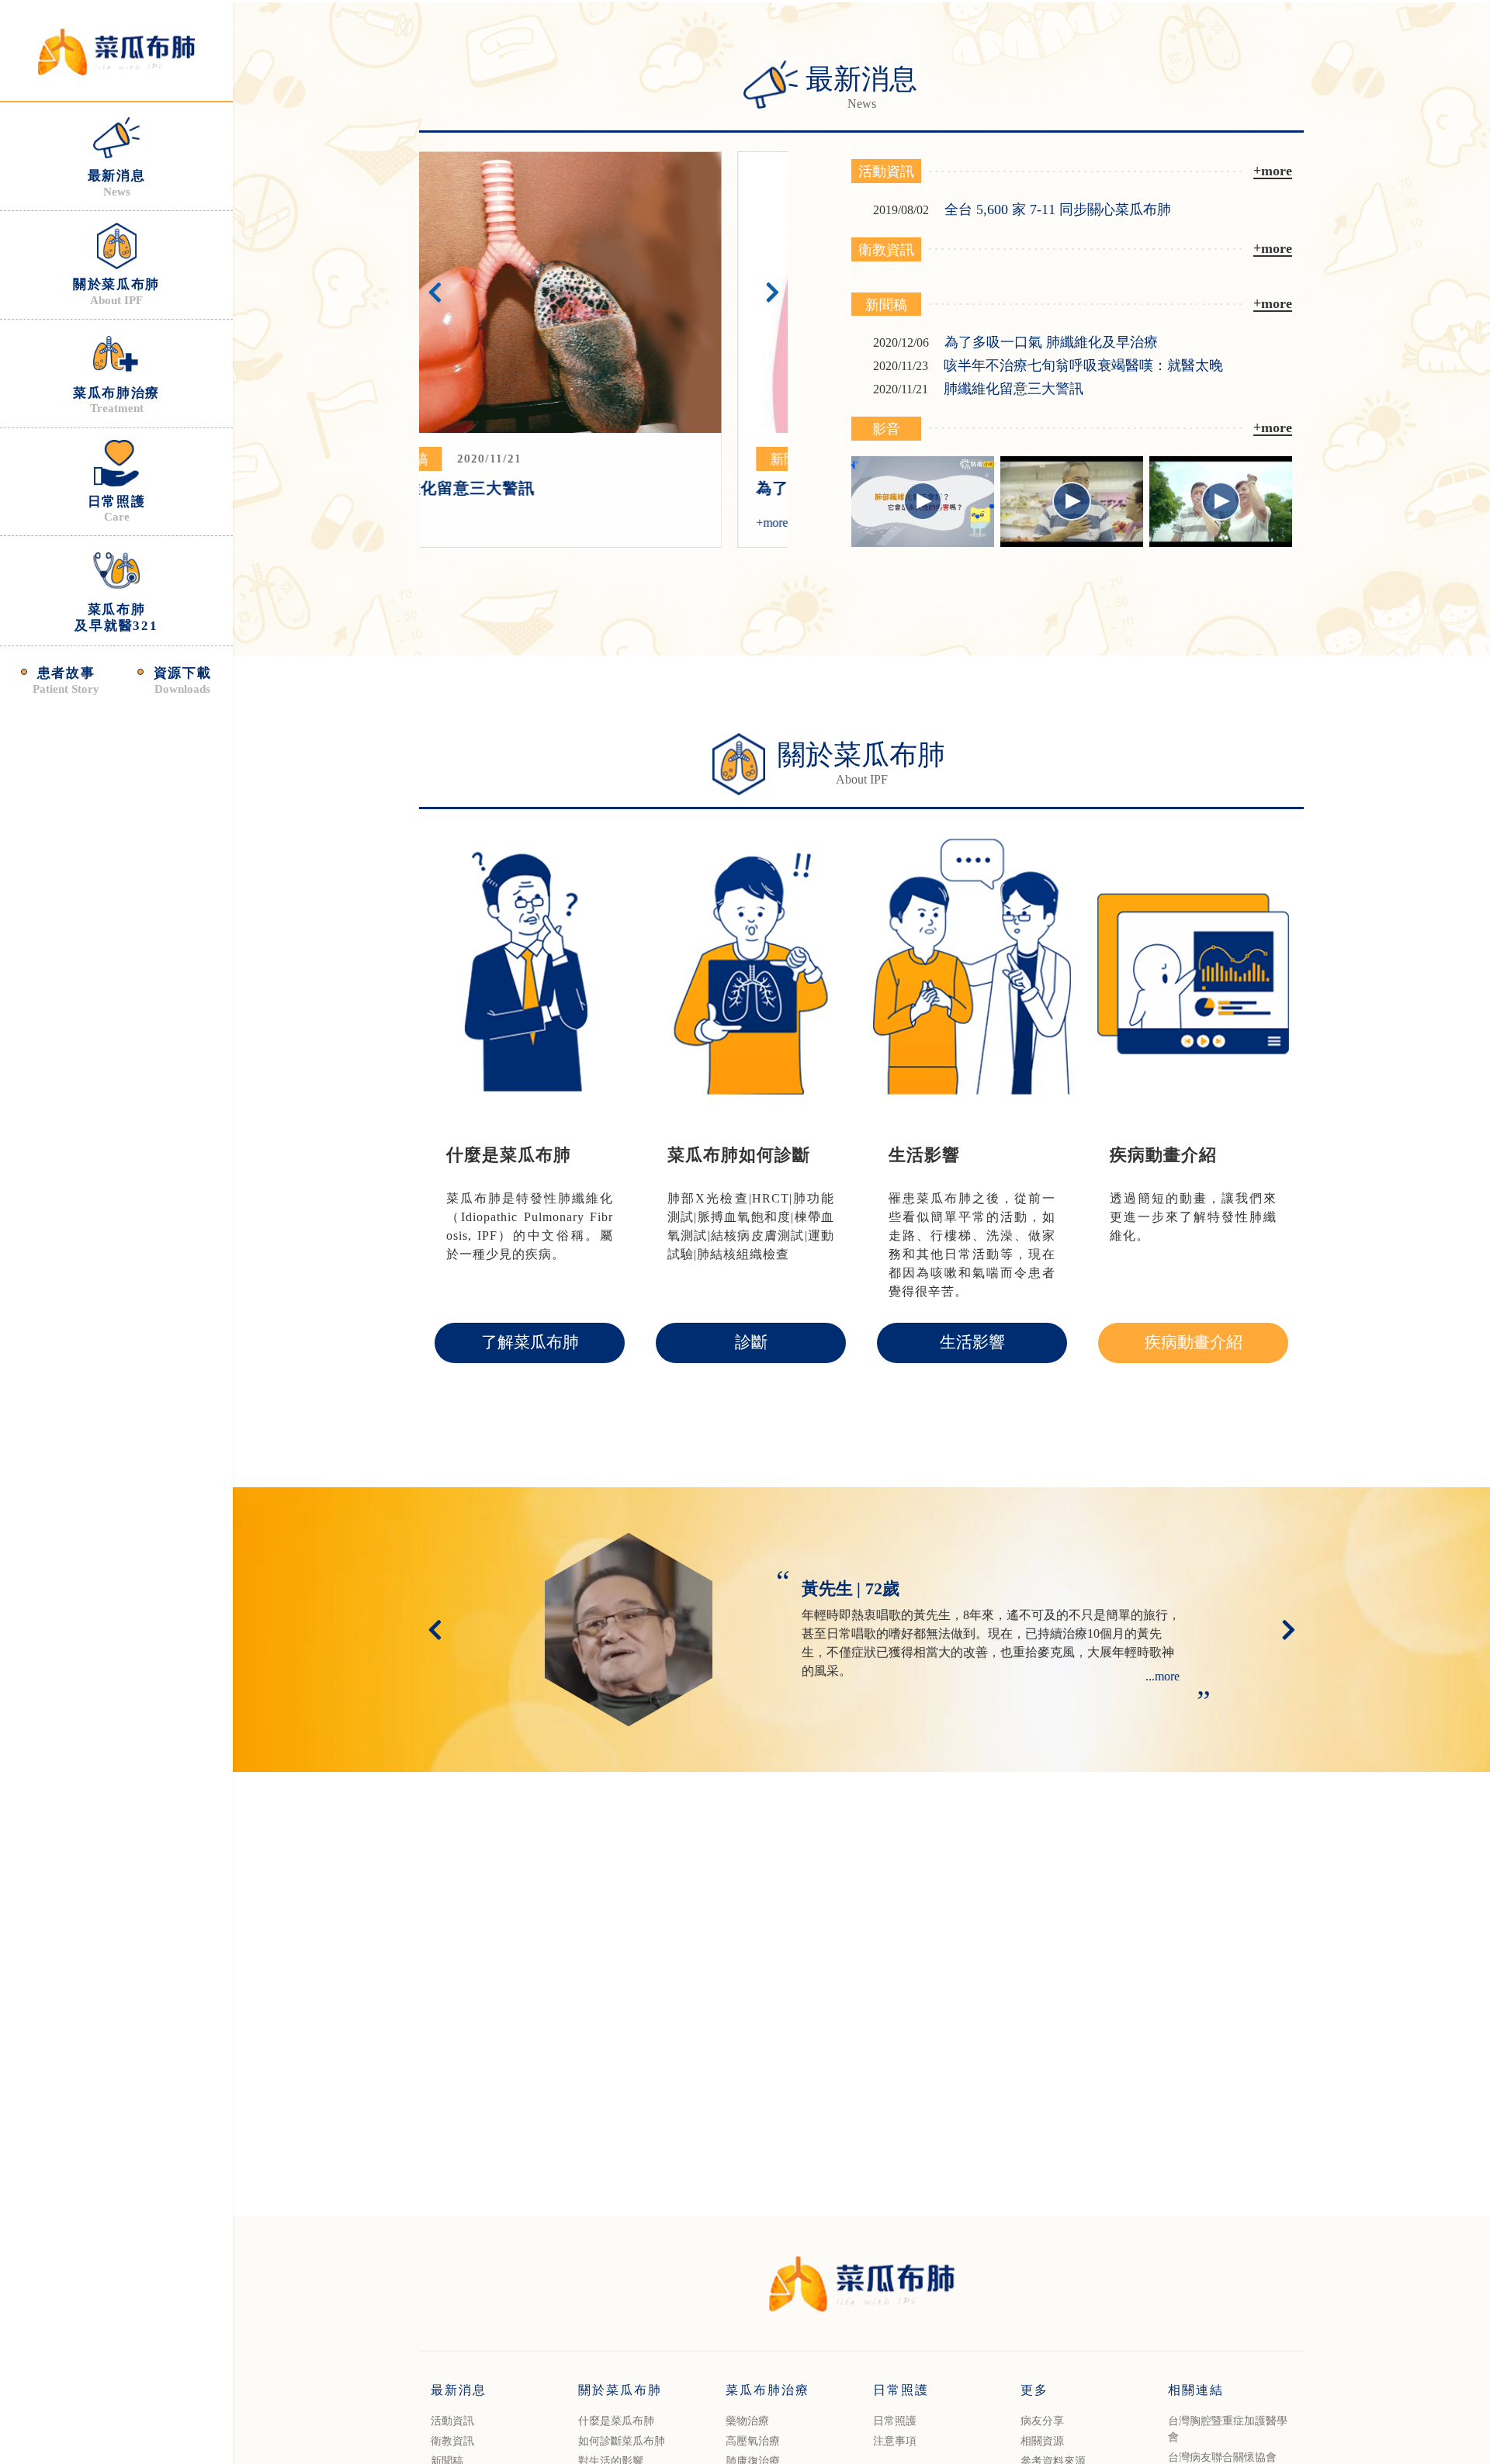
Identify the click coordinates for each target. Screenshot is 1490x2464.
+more (454, 523)
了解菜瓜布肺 (530, 1342)
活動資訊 (452, 2421)
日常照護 (895, 2421)
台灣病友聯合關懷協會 (1222, 2457)
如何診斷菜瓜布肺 (622, 2441)
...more (1163, 1676)
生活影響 (972, 1342)
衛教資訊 (452, 2441)
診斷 (751, 1342)
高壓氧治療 (753, 2441)
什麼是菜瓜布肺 (616, 2421)
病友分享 (1042, 2421)
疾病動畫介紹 (1194, 1342)
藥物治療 (747, 2421)
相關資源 (1042, 2441)
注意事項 (895, 2441)
